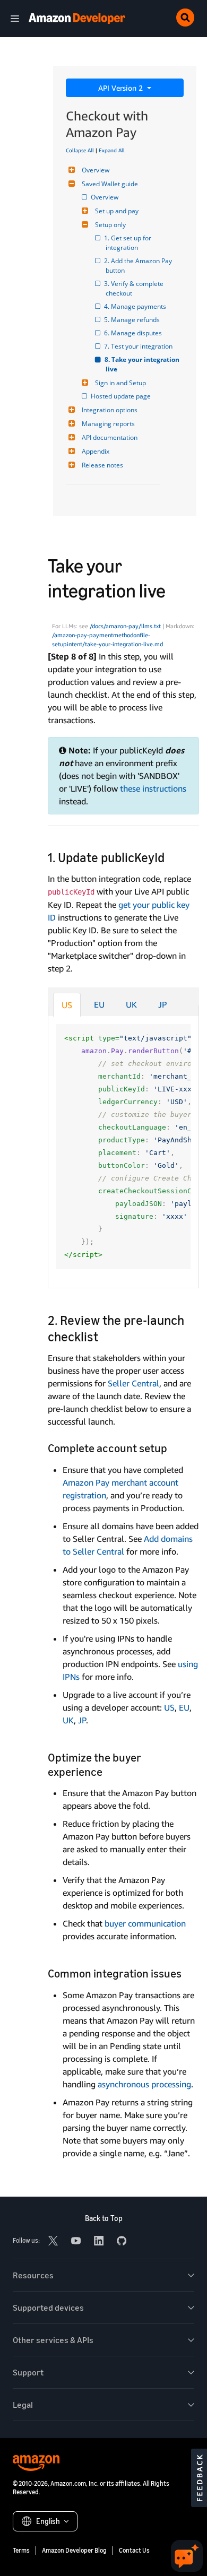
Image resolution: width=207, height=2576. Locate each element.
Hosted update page (122, 396)
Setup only (110, 225)
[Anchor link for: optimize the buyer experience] (108, 1771)
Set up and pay (117, 211)
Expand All (112, 150)
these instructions (153, 788)
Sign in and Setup (120, 383)
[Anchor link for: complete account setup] (173, 1447)
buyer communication (145, 1923)
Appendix (96, 451)
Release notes (102, 465)
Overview (96, 170)
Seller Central (133, 1383)
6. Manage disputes (134, 333)
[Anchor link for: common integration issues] (187, 1972)
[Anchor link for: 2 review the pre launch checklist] (105, 1336)
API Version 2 (122, 88)
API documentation (110, 437)
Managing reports (108, 424)
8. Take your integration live (143, 364)
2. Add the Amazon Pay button (140, 266)
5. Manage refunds (133, 320)
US (67, 1005)
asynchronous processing (144, 2084)
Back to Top (104, 2218)
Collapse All (80, 150)
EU (99, 1004)
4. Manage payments (136, 306)
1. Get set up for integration (129, 243)
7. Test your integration (139, 346)
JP (163, 1004)
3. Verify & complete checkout (135, 288)
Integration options (110, 410)
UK (131, 1004)
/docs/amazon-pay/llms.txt (125, 626)
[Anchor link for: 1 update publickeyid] (171, 857)
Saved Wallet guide (110, 184)
